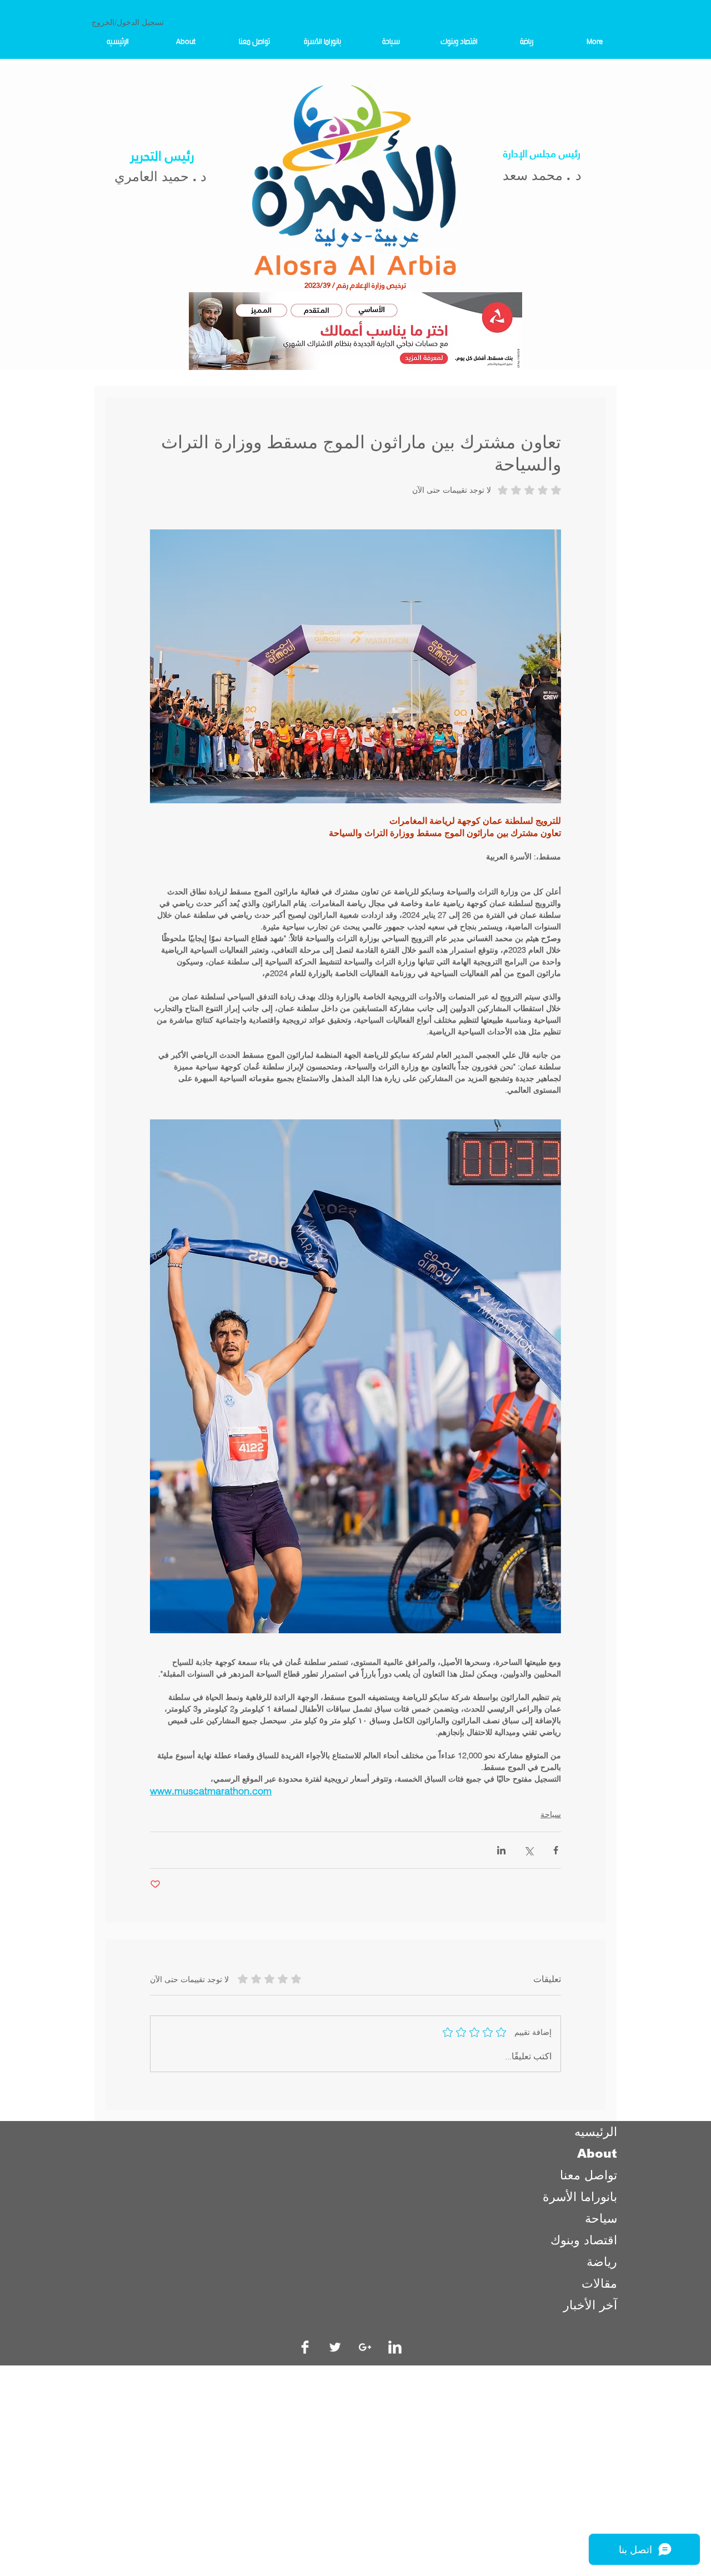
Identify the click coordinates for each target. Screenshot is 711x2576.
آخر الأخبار (590, 2305)
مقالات (599, 2284)
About (597, 2154)
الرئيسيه (596, 2132)
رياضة (602, 2262)
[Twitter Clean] (335, 2347)
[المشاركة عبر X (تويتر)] (529, 1850)
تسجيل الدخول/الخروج (128, 22)
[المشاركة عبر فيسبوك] (556, 1850)
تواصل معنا (589, 2175)
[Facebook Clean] (305, 2347)
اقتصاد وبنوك (584, 2240)
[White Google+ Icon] (365, 2347)
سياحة (551, 1814)
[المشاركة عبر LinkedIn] (501, 1850)
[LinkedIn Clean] (395, 2347)
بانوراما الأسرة (580, 2197)
